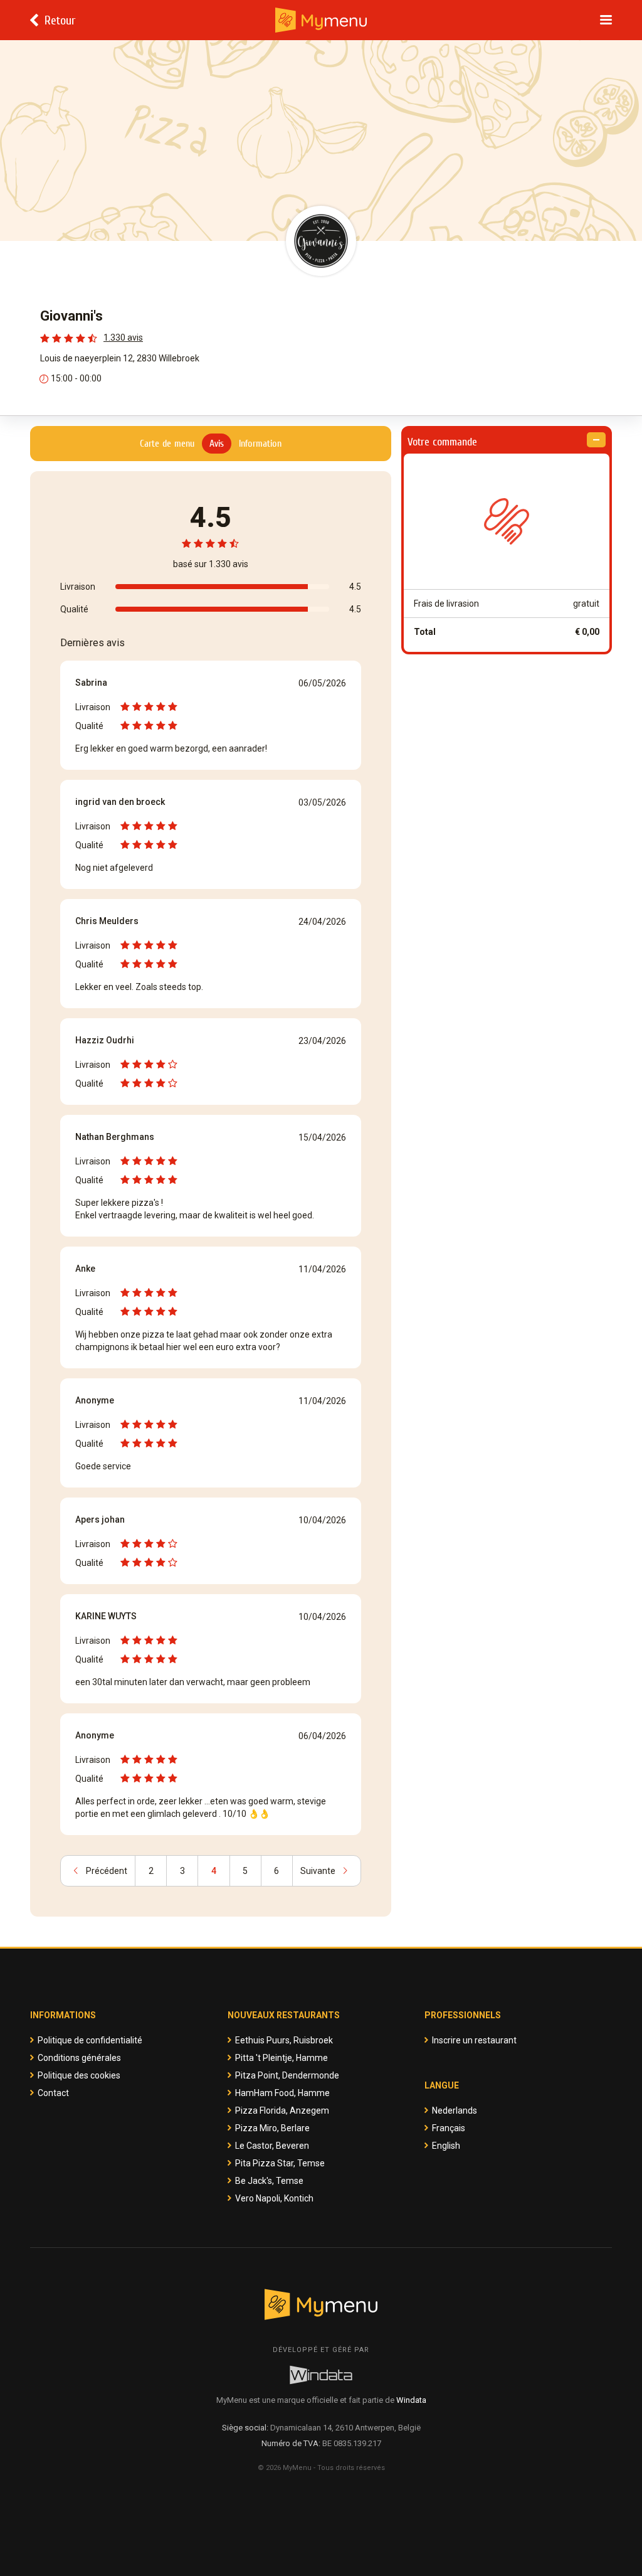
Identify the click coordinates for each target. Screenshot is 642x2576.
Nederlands (455, 2110)
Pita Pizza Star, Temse (280, 2163)
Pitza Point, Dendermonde (287, 2075)
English (446, 2146)
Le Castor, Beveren (272, 2146)
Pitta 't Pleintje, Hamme (282, 2058)
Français (449, 2128)
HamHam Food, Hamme (282, 2093)
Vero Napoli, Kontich (274, 2198)
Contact (53, 2093)
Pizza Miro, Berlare (272, 2128)
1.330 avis (123, 338)
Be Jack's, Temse (269, 2181)
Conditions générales (79, 2058)
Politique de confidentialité (90, 2040)
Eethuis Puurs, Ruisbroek (284, 2040)
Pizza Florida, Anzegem (282, 2110)
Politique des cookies (79, 2075)
